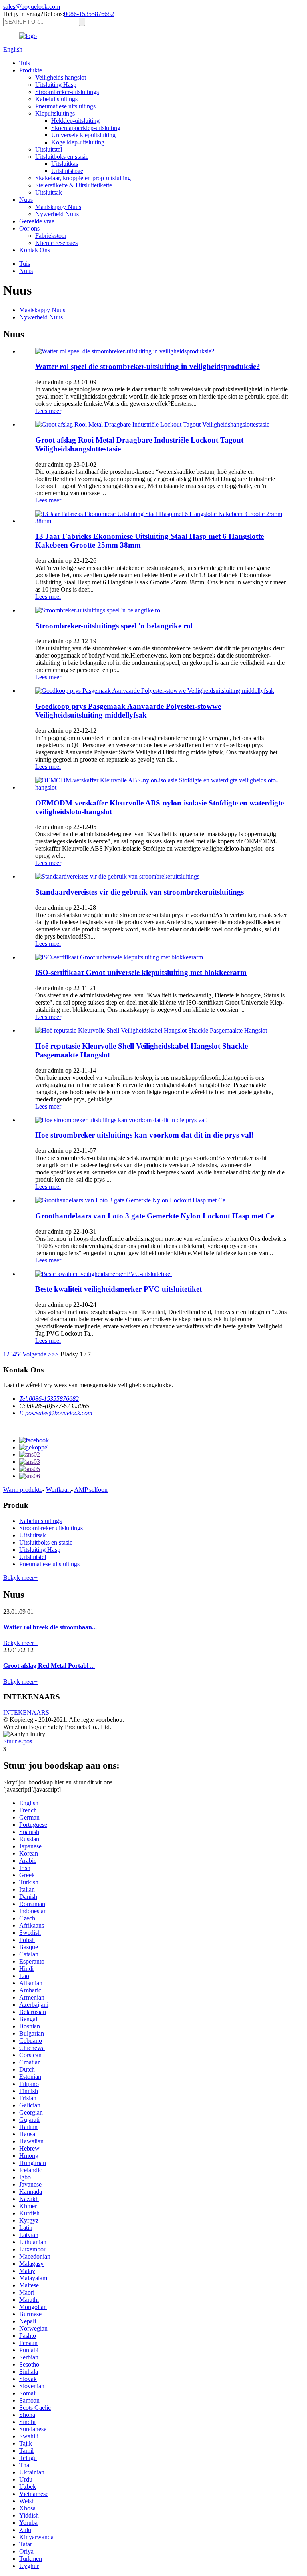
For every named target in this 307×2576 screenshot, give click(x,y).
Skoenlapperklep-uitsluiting (86, 128)
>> (55, 1354)
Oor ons (29, 228)
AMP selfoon (91, 1490)
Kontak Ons (35, 250)
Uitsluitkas (65, 164)
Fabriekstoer (51, 236)
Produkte (31, 70)
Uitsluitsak (49, 192)
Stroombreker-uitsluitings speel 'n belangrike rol (114, 626)
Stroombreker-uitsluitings (67, 92)
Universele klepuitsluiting (83, 135)
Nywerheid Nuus (57, 214)
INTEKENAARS (26, 1712)
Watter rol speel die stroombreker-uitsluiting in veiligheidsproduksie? (148, 366)
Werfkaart (58, 1490)
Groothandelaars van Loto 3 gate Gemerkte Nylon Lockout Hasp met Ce (155, 1216)
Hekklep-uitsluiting (75, 121)
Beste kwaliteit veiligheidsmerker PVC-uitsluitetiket (119, 1289)
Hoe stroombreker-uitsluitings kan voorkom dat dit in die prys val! (144, 1135)
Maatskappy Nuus (58, 207)
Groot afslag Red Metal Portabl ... (49, 1666)
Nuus (26, 200)
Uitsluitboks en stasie (62, 157)
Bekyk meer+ (20, 1578)
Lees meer (48, 411)
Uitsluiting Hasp (56, 85)
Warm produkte (23, 1490)
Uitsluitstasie (67, 171)
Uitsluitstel (49, 149)
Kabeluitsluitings (56, 99)
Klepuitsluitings (55, 113)
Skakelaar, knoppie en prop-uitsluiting (83, 178)
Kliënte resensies (56, 243)
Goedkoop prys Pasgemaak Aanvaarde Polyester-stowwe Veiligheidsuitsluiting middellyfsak (128, 711)
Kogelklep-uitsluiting (78, 142)
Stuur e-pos (18, 1741)
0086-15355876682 (89, 14)
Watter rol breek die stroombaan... (50, 1627)
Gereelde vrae (37, 221)
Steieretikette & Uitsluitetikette (74, 185)
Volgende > (37, 1354)
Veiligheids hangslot (61, 77)
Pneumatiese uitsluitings (65, 106)
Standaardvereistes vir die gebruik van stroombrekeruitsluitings (140, 892)
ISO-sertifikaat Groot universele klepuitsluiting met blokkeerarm (141, 972)
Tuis (25, 63)
